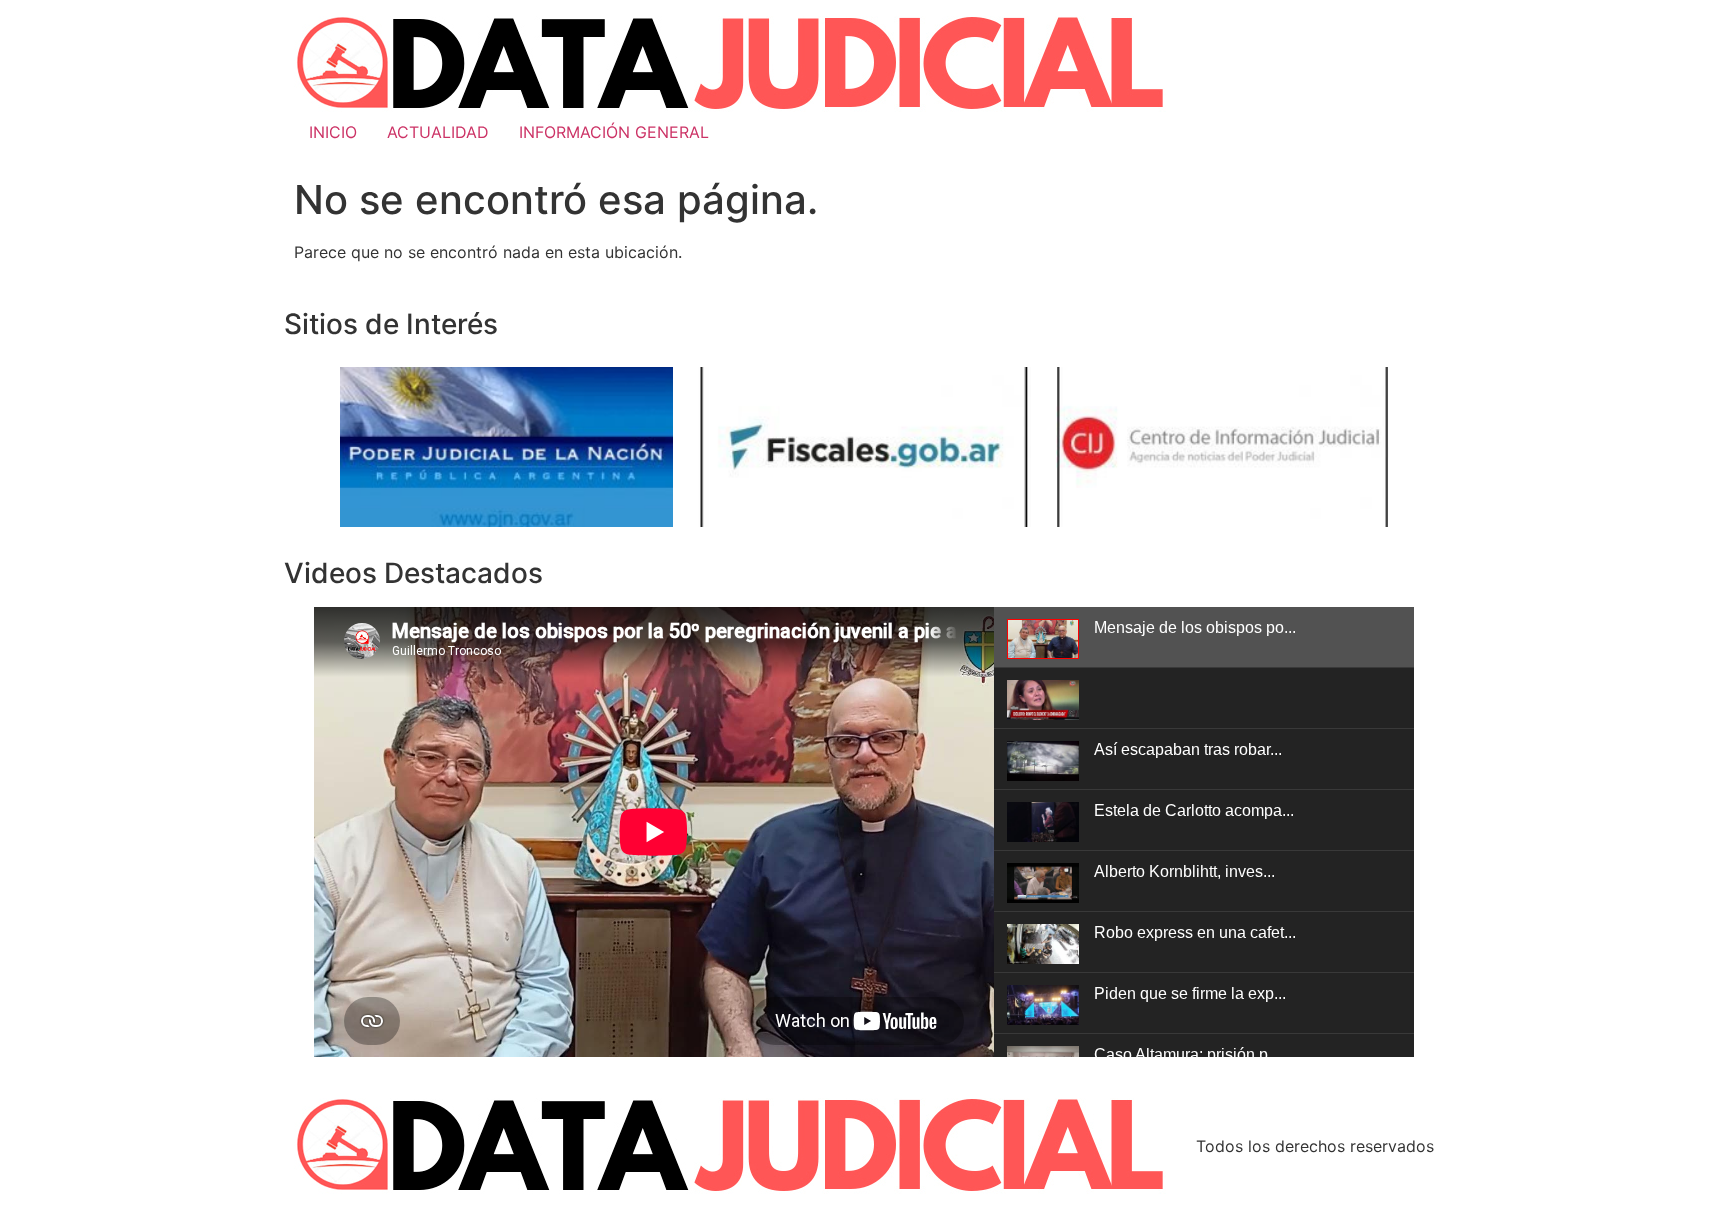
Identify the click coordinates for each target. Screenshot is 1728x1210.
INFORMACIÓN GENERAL (614, 132)
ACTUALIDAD (438, 132)
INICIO (333, 132)
